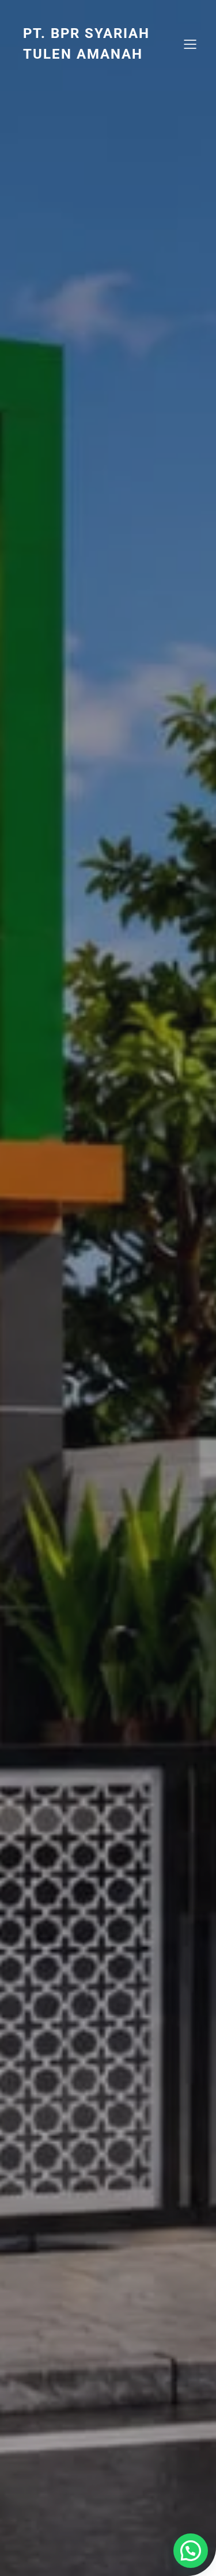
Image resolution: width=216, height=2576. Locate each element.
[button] (191, 2551)
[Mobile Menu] (190, 44)
